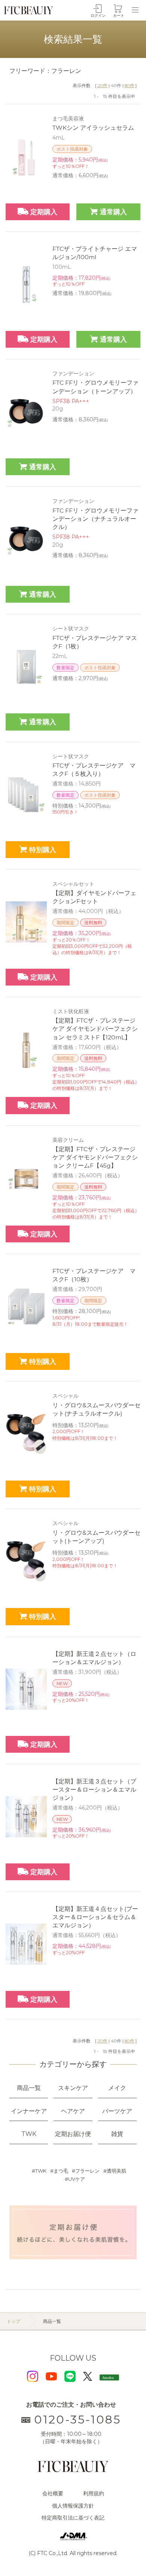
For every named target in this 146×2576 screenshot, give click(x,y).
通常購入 (113, 212)
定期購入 (44, 212)
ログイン (98, 16)
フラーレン (87, 2171)
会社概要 (53, 2493)
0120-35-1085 (77, 2420)
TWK (41, 2171)
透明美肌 (116, 2171)
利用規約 (94, 2493)
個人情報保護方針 (73, 2506)
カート (119, 16)
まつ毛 (61, 2171)
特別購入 (43, 850)
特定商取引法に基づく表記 (73, 2518)
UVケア (77, 2179)
